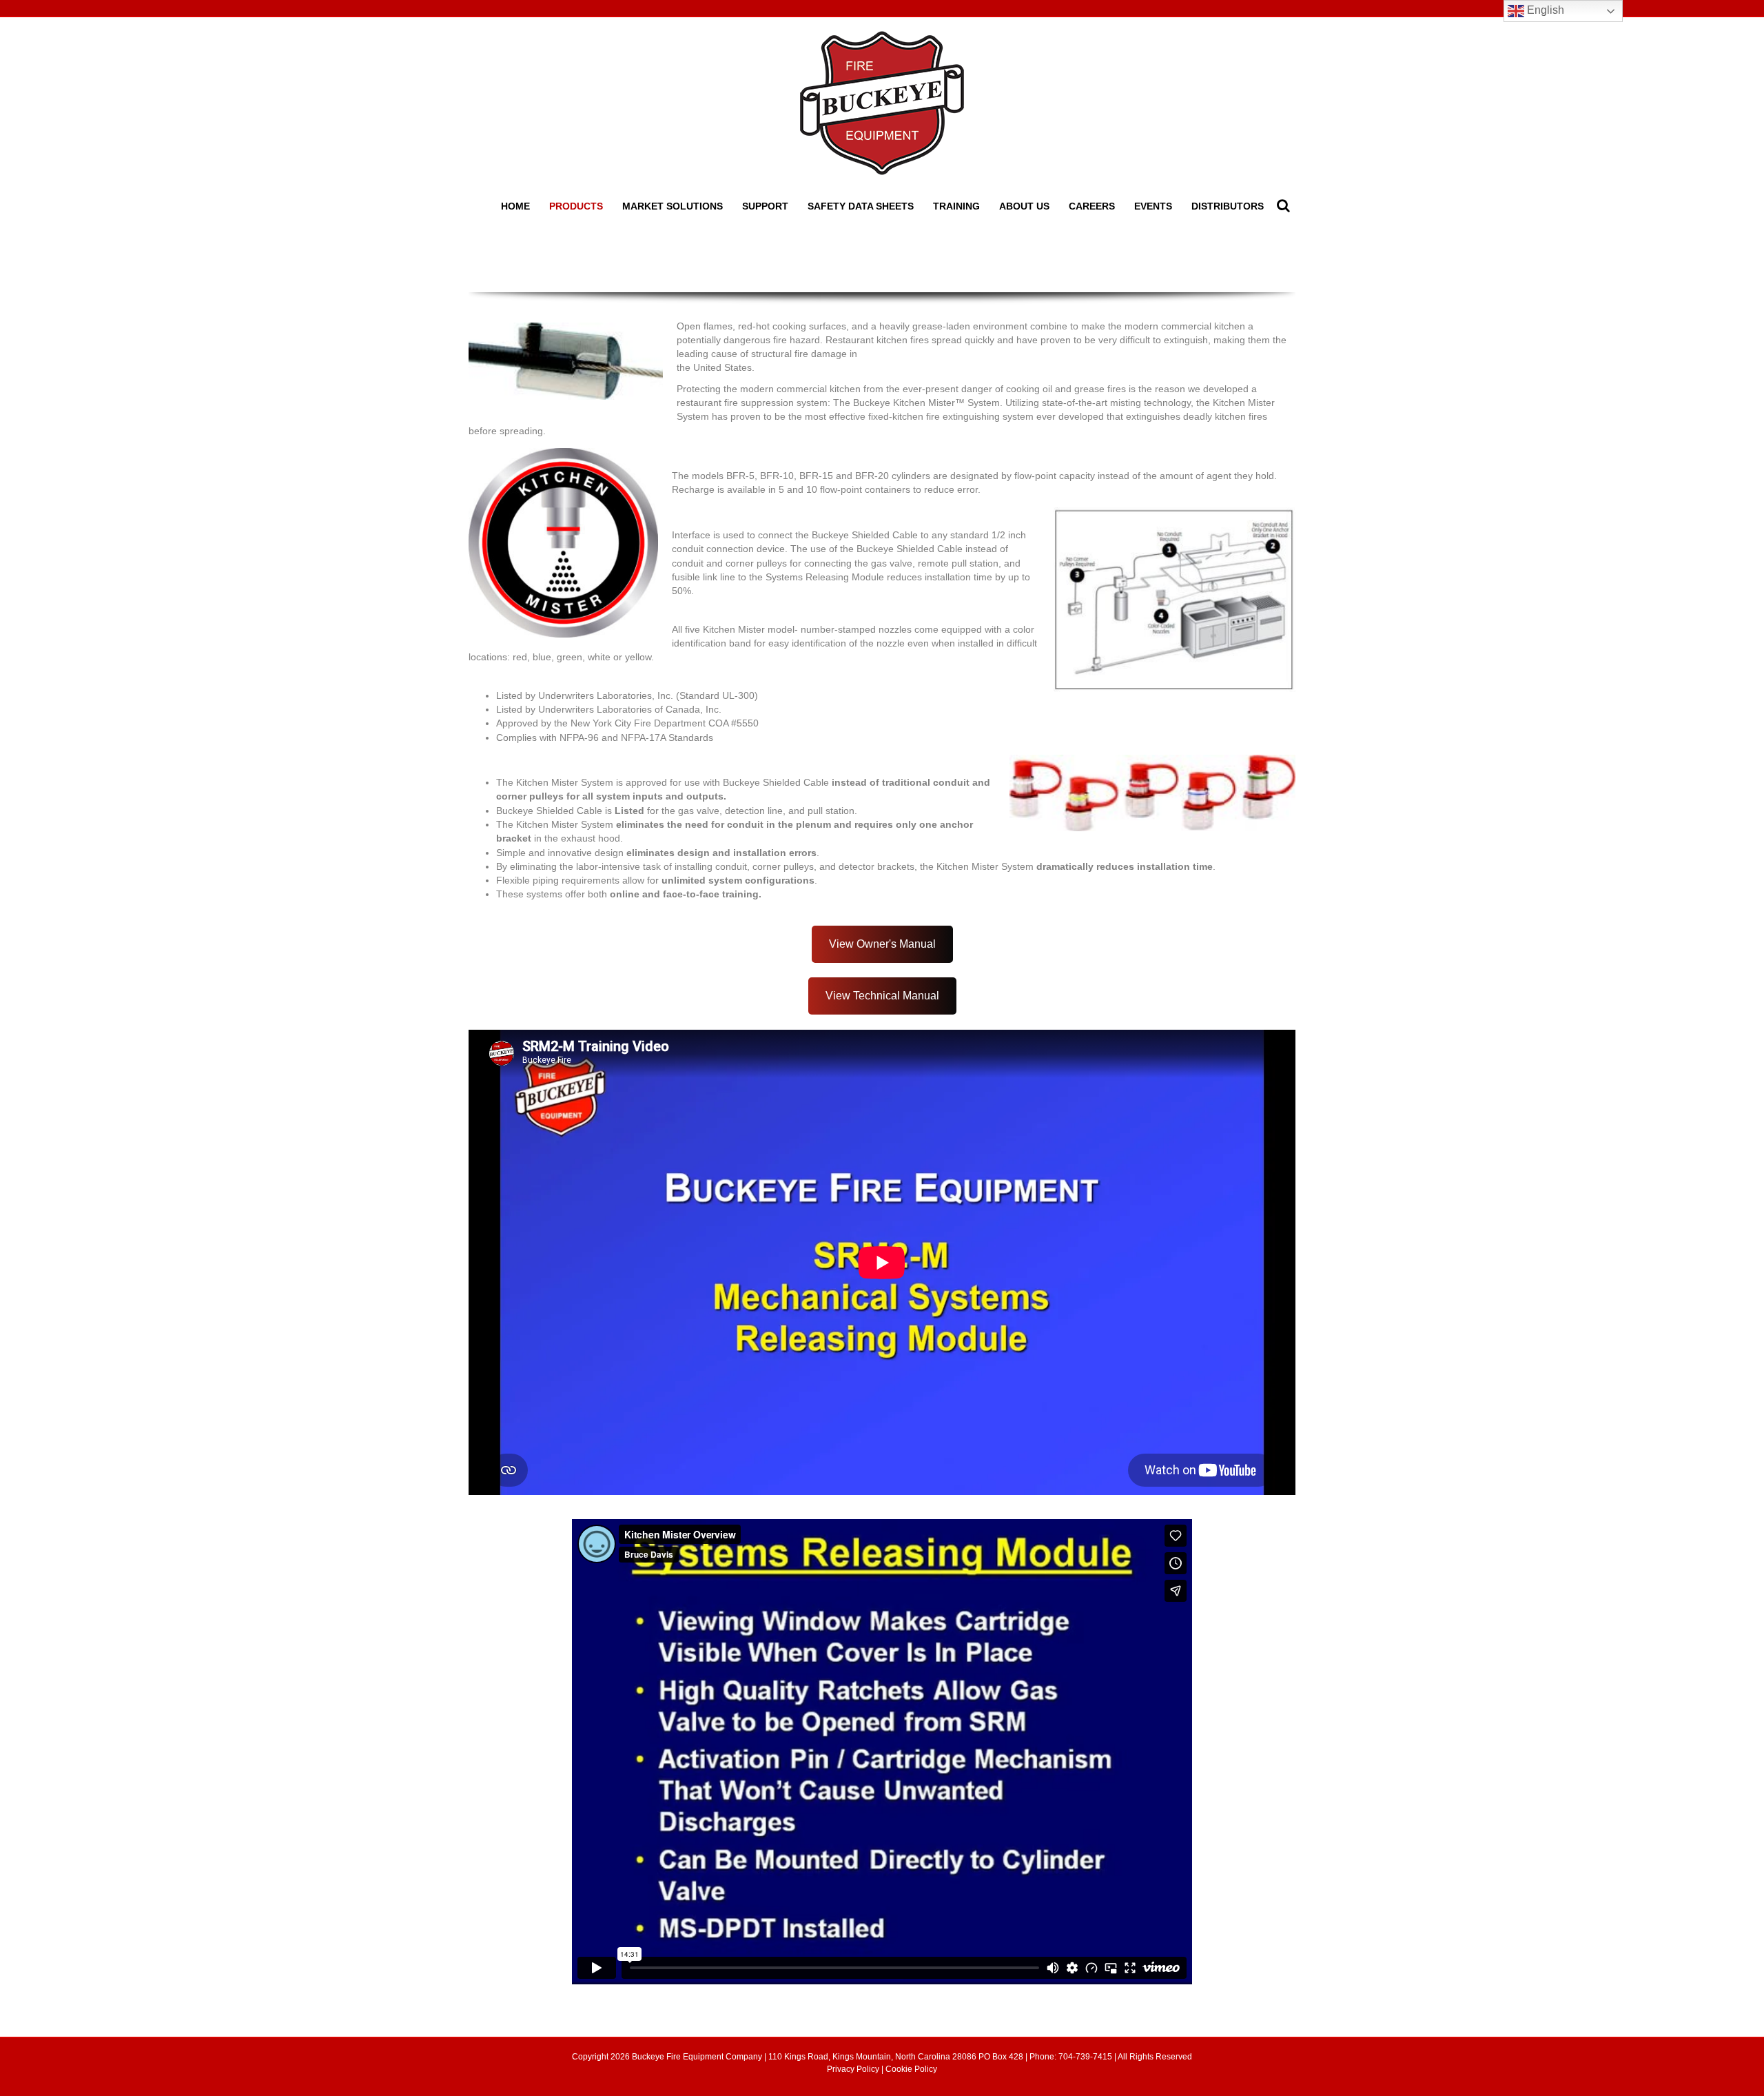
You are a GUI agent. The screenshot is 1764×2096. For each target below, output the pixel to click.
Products (576, 206)
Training (956, 206)
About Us (1024, 206)
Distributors (1228, 206)
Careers (1092, 206)
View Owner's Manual (882, 944)
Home (515, 206)
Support (765, 206)
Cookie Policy (911, 2069)
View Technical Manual (882, 996)
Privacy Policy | (856, 2069)
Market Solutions (673, 206)
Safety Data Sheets (861, 206)
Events (1153, 206)
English (1544, 10)
